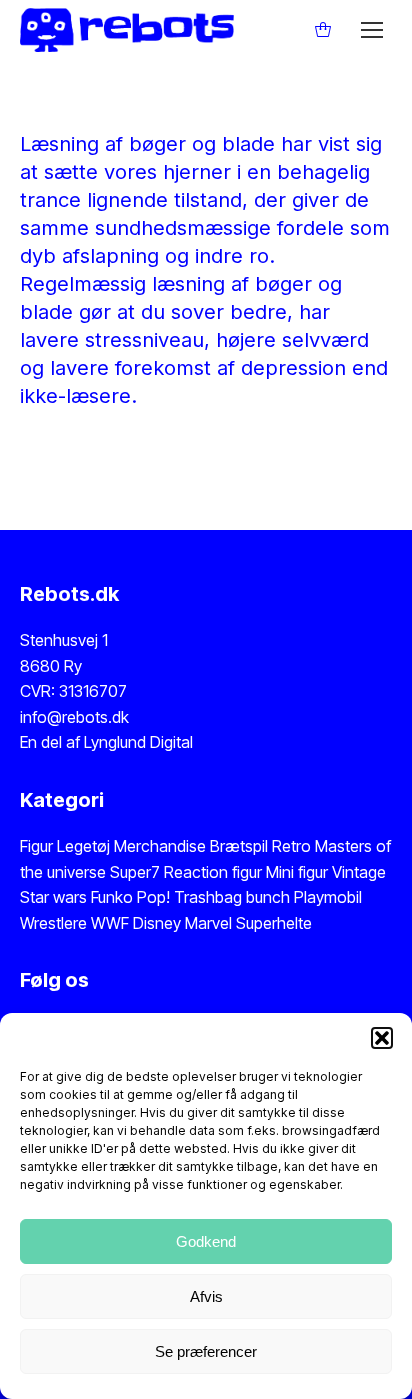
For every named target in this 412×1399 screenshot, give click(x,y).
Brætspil (241, 846)
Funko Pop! (132, 897)
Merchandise (160, 846)
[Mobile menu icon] (372, 30)
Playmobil (328, 897)
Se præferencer (206, 1351)
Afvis (206, 1296)
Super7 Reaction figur (186, 872)
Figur (36, 846)
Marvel (206, 923)
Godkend (206, 1241)
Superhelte (272, 923)
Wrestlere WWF (74, 923)
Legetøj (83, 846)
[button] (382, 1038)
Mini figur (299, 872)
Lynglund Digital (138, 742)
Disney (157, 923)
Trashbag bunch (234, 897)
